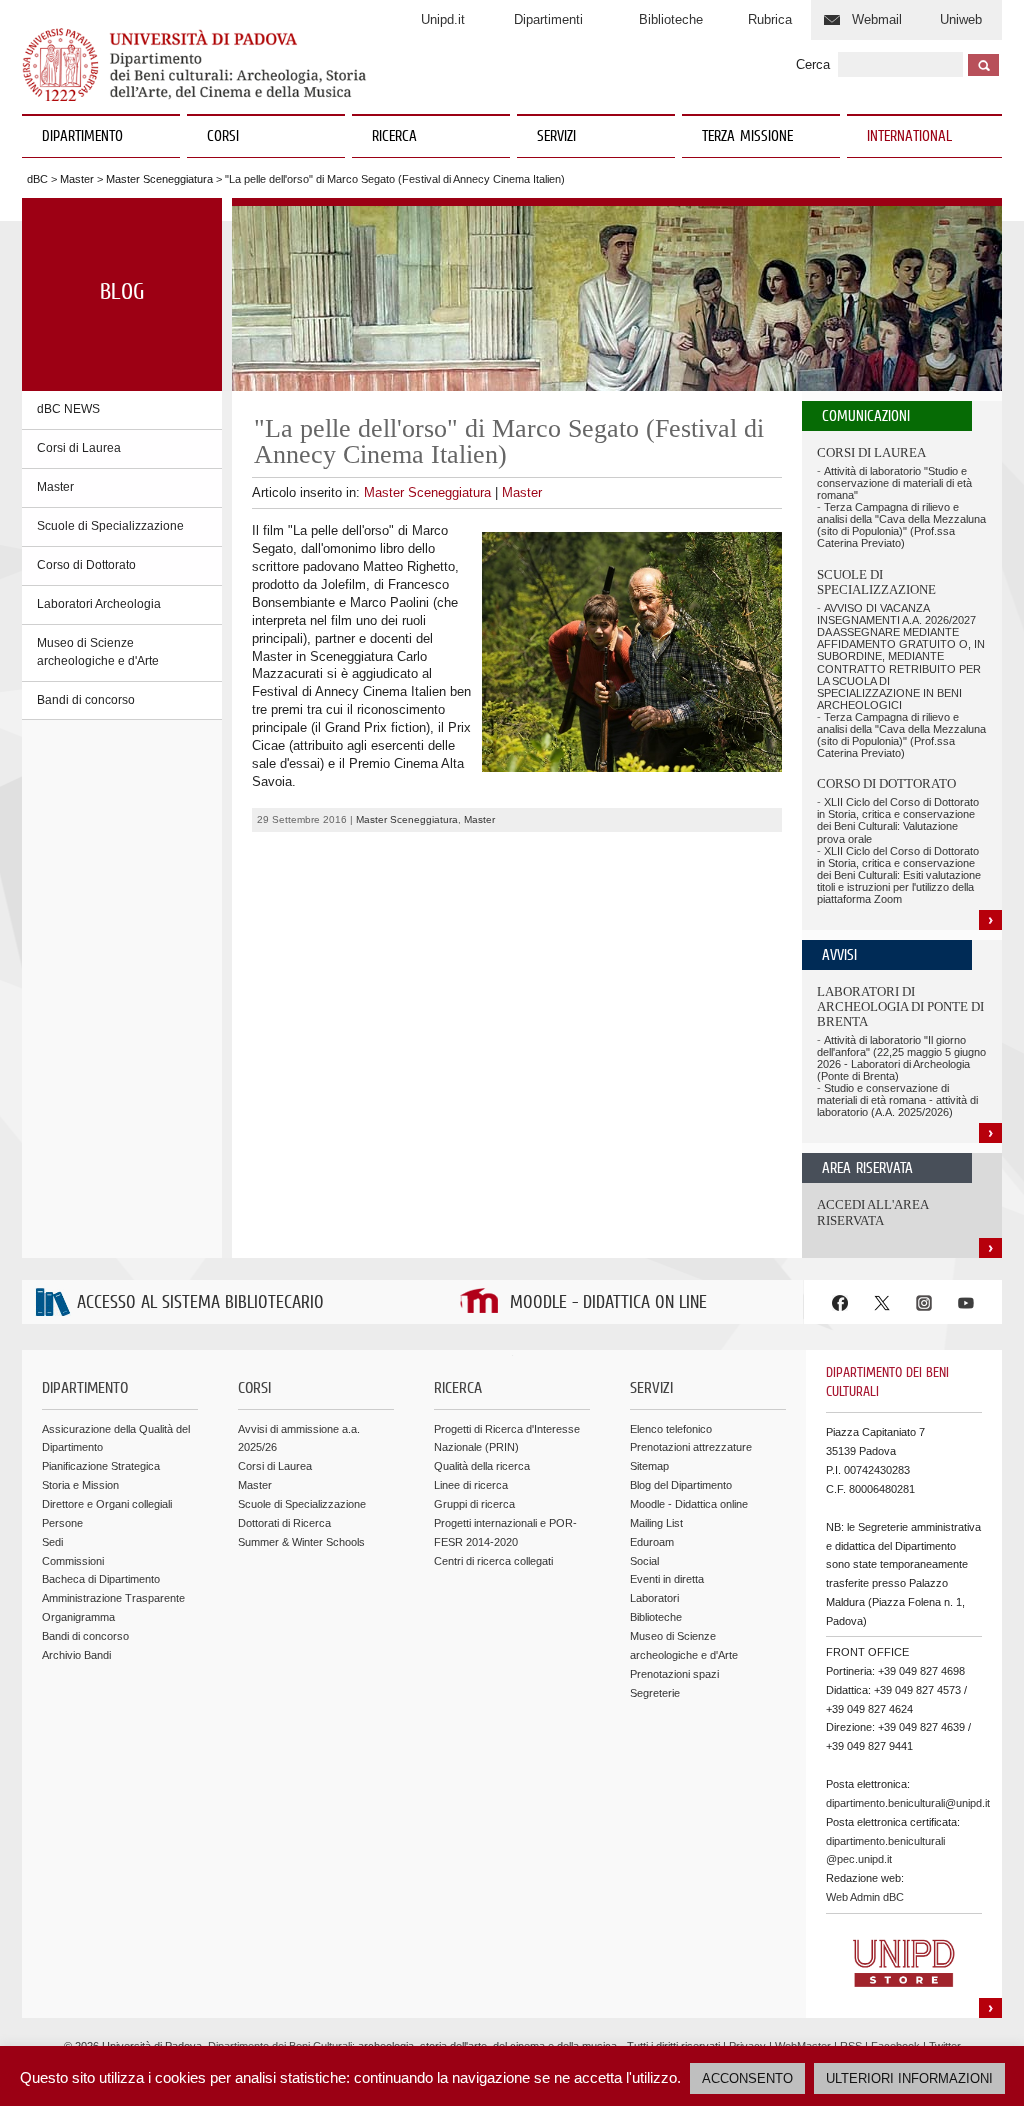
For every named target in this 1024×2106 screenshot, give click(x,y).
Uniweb (961, 19)
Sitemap (649, 1466)
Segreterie (655, 1693)
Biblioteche (671, 19)
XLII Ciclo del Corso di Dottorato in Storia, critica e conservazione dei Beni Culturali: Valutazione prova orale (898, 820)
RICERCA (394, 137)
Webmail (877, 19)
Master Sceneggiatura (159, 179)
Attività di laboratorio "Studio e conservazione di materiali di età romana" (894, 483)
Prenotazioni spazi (674, 1674)
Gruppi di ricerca (474, 1504)
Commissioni (73, 1561)
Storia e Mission (80, 1485)
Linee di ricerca (471, 1485)
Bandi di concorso (86, 700)
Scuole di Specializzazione (110, 526)
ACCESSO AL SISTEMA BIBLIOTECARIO (200, 1303)
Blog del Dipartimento (681, 1485)
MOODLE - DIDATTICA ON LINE (608, 1303)
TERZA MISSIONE (747, 137)
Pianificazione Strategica (101, 1466)
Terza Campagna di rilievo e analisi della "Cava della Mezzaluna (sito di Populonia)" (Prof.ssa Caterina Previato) (901, 525)
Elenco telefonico (671, 1429)
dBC (37, 179)
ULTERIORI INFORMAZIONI (909, 2078)
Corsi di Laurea (79, 448)
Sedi (52, 1542)
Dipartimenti (548, 19)
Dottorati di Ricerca (284, 1523)
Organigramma (78, 1617)
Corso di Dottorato (86, 565)
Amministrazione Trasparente (113, 1598)
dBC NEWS (68, 409)
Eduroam (652, 1542)
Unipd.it (443, 19)
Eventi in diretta (667, 1579)
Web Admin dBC (865, 1897)
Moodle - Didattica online (689, 1504)
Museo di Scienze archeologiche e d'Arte (98, 652)
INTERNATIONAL (909, 137)
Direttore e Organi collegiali (107, 1504)
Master (77, 179)
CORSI (223, 137)
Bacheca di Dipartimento (101, 1579)
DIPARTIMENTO (82, 137)
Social (644, 1561)
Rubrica (770, 19)
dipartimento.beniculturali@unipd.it (908, 1803)
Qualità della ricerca (482, 1466)
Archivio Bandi (76, 1655)
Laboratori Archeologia (99, 604)
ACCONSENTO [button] (747, 2078)
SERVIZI (556, 137)
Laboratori (654, 1598)
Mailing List (656, 1523)
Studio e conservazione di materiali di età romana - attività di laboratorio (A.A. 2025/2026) (897, 1100)
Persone (62, 1523)
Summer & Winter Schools (301, 1542)
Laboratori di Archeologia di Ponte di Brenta (900, 1007)
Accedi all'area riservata (872, 1212)
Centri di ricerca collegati (493, 1561)
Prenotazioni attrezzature (691, 1447)
